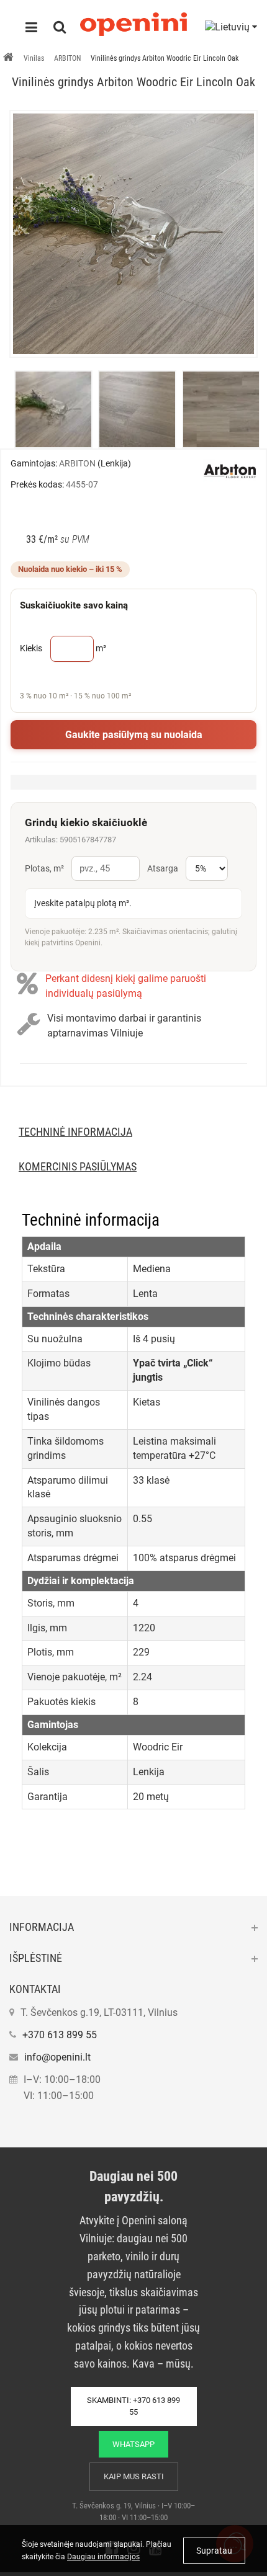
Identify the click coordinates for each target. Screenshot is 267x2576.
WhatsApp (133, 2444)
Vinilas (34, 58)
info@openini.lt (57, 2057)
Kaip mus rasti (134, 2476)
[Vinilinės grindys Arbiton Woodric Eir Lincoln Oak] (133, 234)
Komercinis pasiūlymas (78, 1166)
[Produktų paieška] (60, 29)
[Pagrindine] (8, 58)
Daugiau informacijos (103, 2557)
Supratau (214, 2551)
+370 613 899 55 (60, 2035)
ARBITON (67, 58)
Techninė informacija (75, 1132)
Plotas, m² (44, 868)
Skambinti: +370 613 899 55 (133, 2406)
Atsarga (163, 868)
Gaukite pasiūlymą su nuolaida (134, 735)
